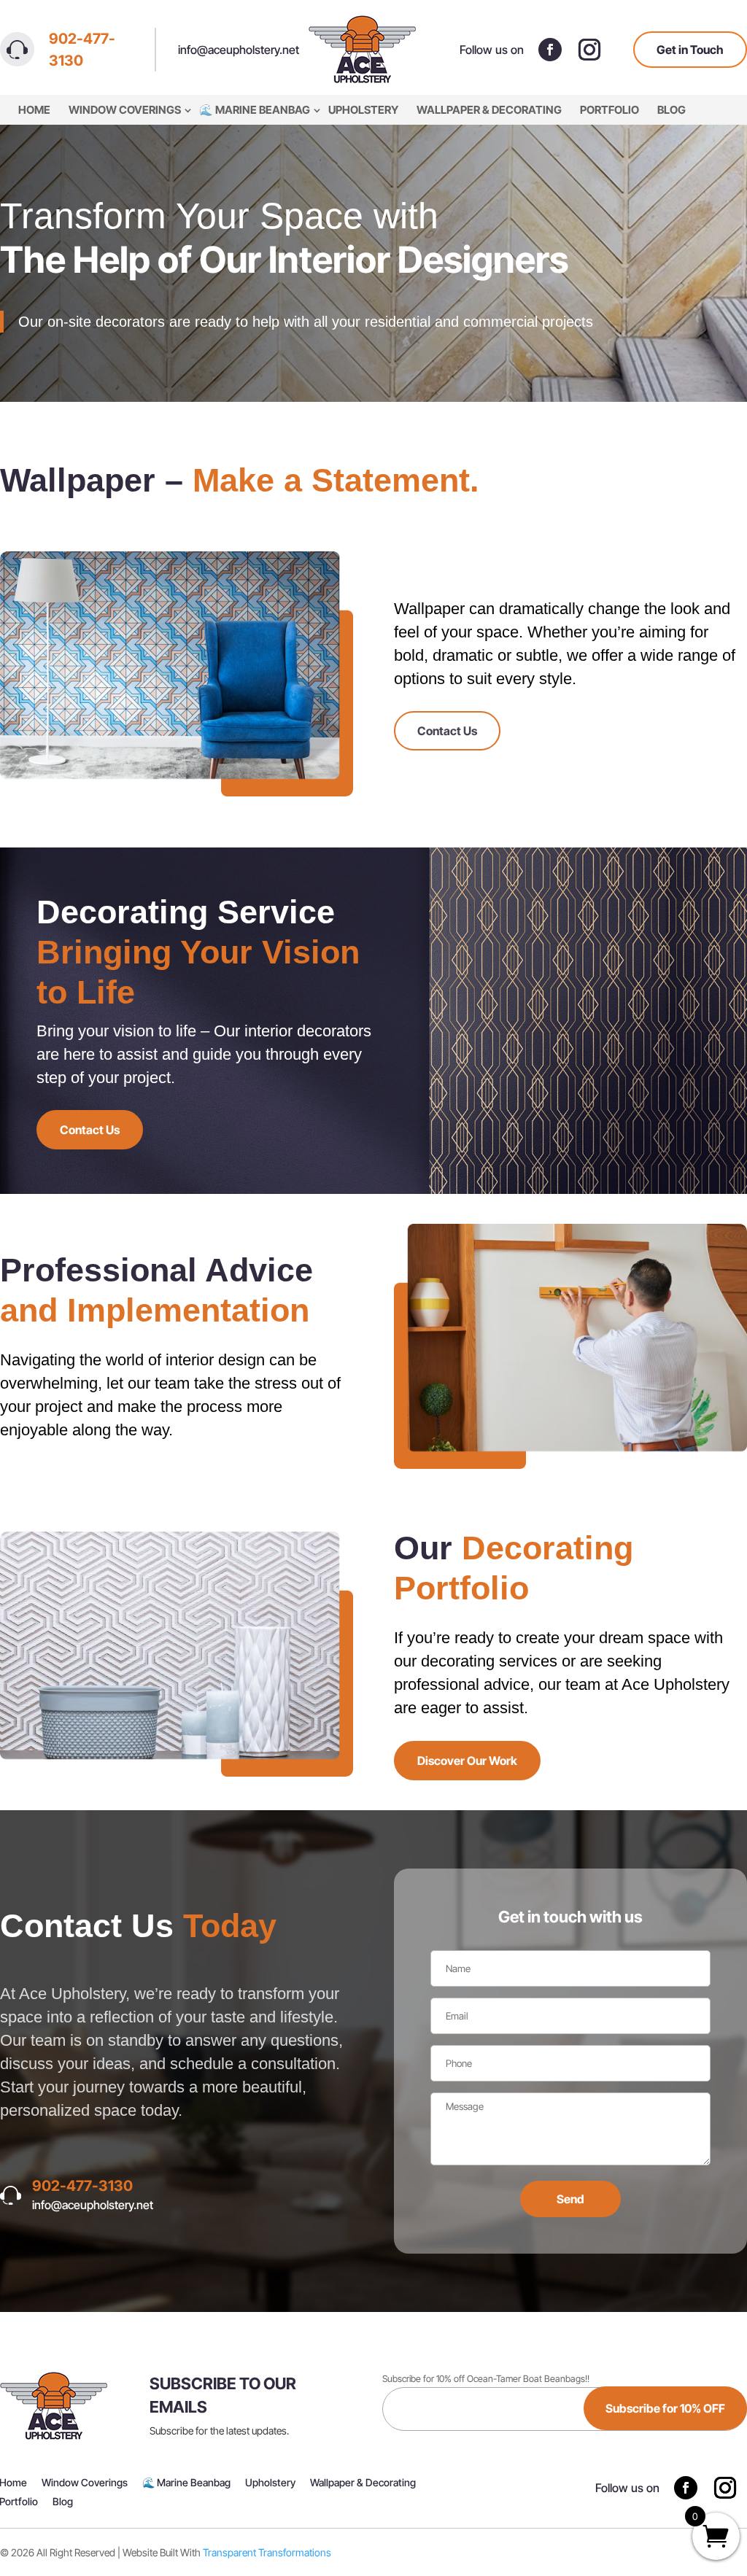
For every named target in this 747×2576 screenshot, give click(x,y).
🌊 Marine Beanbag (255, 110)
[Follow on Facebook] (550, 50)
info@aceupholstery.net (239, 50)
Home (34, 110)
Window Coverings (125, 110)
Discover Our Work (467, 1761)
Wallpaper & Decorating (489, 110)
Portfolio (609, 110)
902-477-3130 (82, 50)
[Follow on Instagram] (589, 50)
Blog (671, 110)
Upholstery (363, 110)
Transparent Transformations (267, 2552)
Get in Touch (690, 50)
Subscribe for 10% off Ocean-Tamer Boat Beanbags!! (486, 2379)
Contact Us (447, 731)
